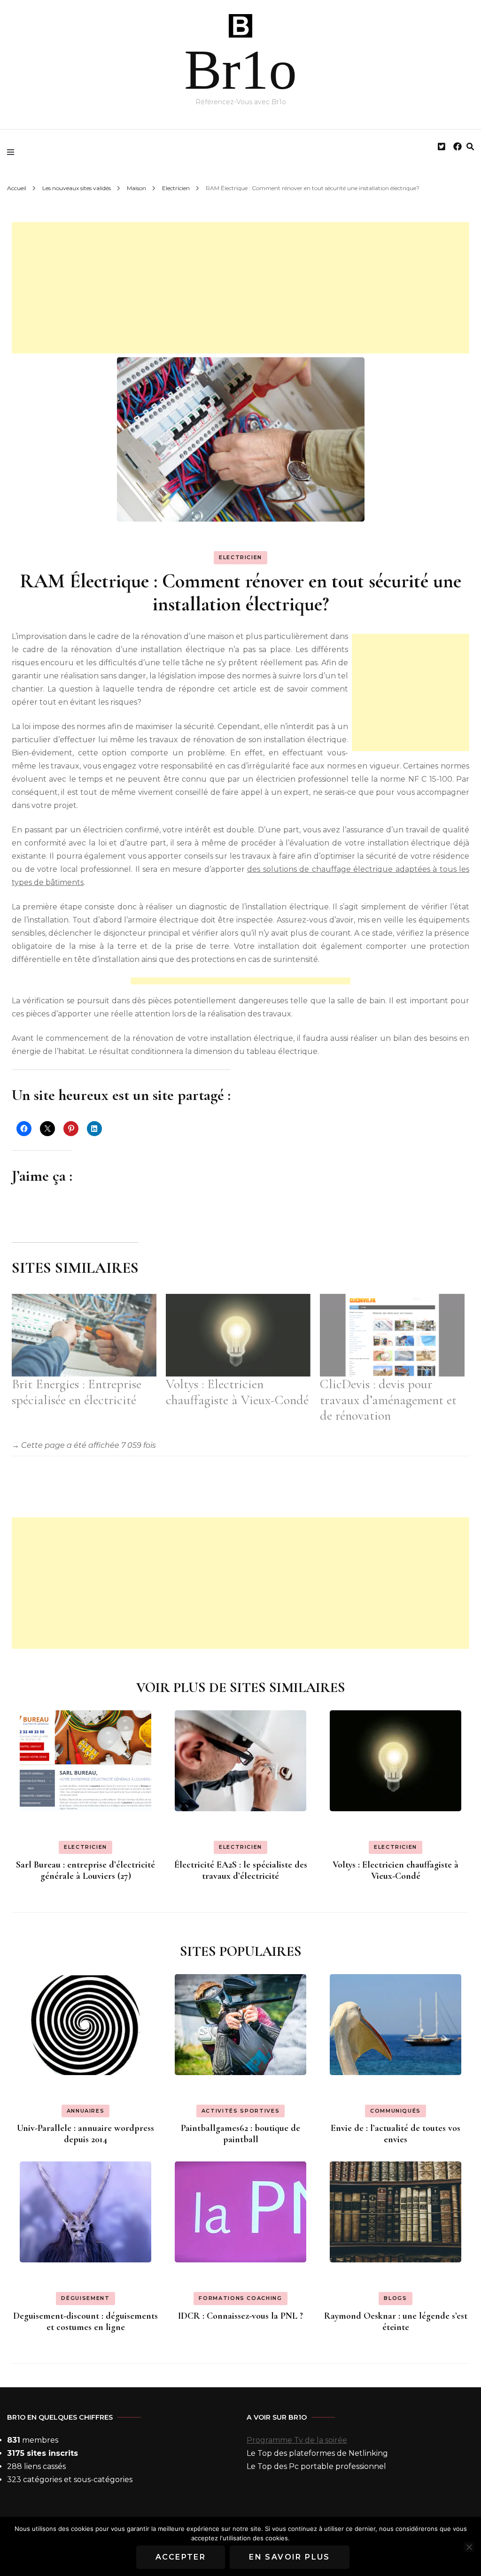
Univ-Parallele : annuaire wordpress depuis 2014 (85, 2134)
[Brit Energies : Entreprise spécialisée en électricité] (84, 1335)
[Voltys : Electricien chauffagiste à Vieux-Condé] (238, 1335)
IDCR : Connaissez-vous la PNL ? (240, 2316)
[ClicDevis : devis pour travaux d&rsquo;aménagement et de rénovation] (392, 1335)
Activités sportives (240, 2111)
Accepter (181, 2557)
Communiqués (396, 2111)
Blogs (395, 2298)
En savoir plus (290, 2557)
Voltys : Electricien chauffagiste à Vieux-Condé (237, 1392)
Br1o (240, 70)
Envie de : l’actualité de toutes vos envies (396, 2134)
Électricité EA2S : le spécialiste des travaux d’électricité (241, 1870)
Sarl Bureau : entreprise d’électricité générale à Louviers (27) (85, 1870)
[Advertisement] (240, 288)
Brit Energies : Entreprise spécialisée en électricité (77, 1392)
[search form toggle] (470, 147)
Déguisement (85, 2298)
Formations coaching (240, 2298)
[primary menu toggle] (13, 152)
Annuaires (86, 2111)
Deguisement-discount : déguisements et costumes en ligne (85, 2322)
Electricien (240, 557)
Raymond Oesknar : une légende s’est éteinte (396, 2322)
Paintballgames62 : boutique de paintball (240, 2134)
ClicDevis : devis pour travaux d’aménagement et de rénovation (388, 1400)
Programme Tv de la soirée (297, 2440)
